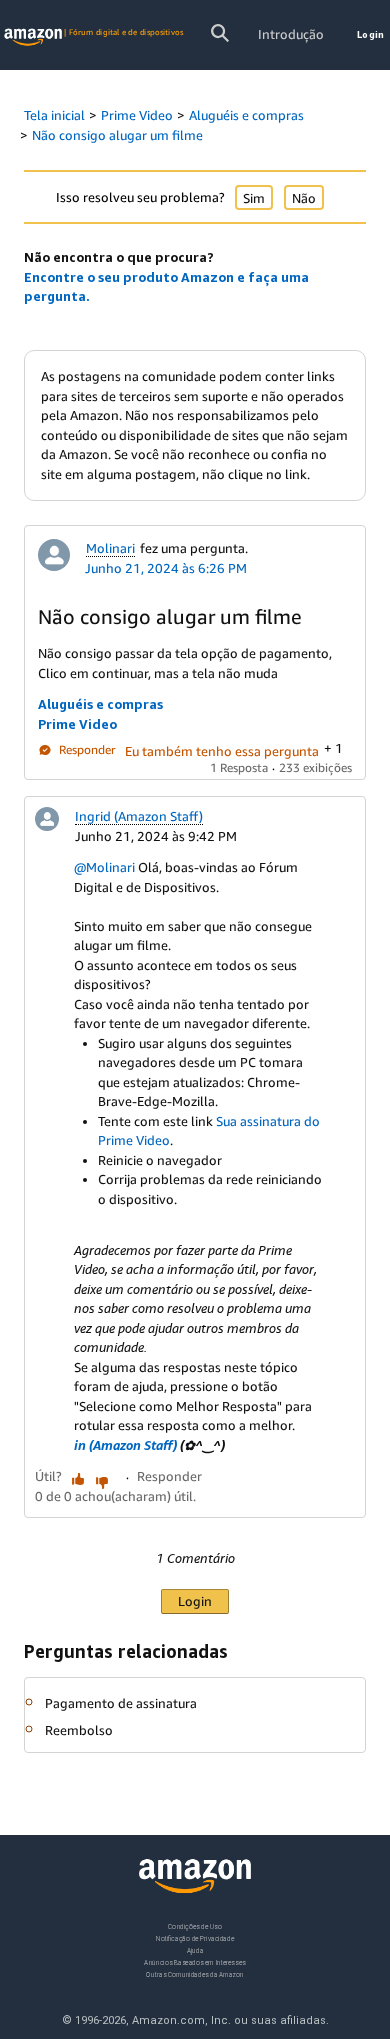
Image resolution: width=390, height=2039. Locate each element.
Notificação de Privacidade (195, 1937)
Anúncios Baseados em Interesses (194, 1961)
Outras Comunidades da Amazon (194, 1973)
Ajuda (195, 1949)
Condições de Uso (194, 1926)
